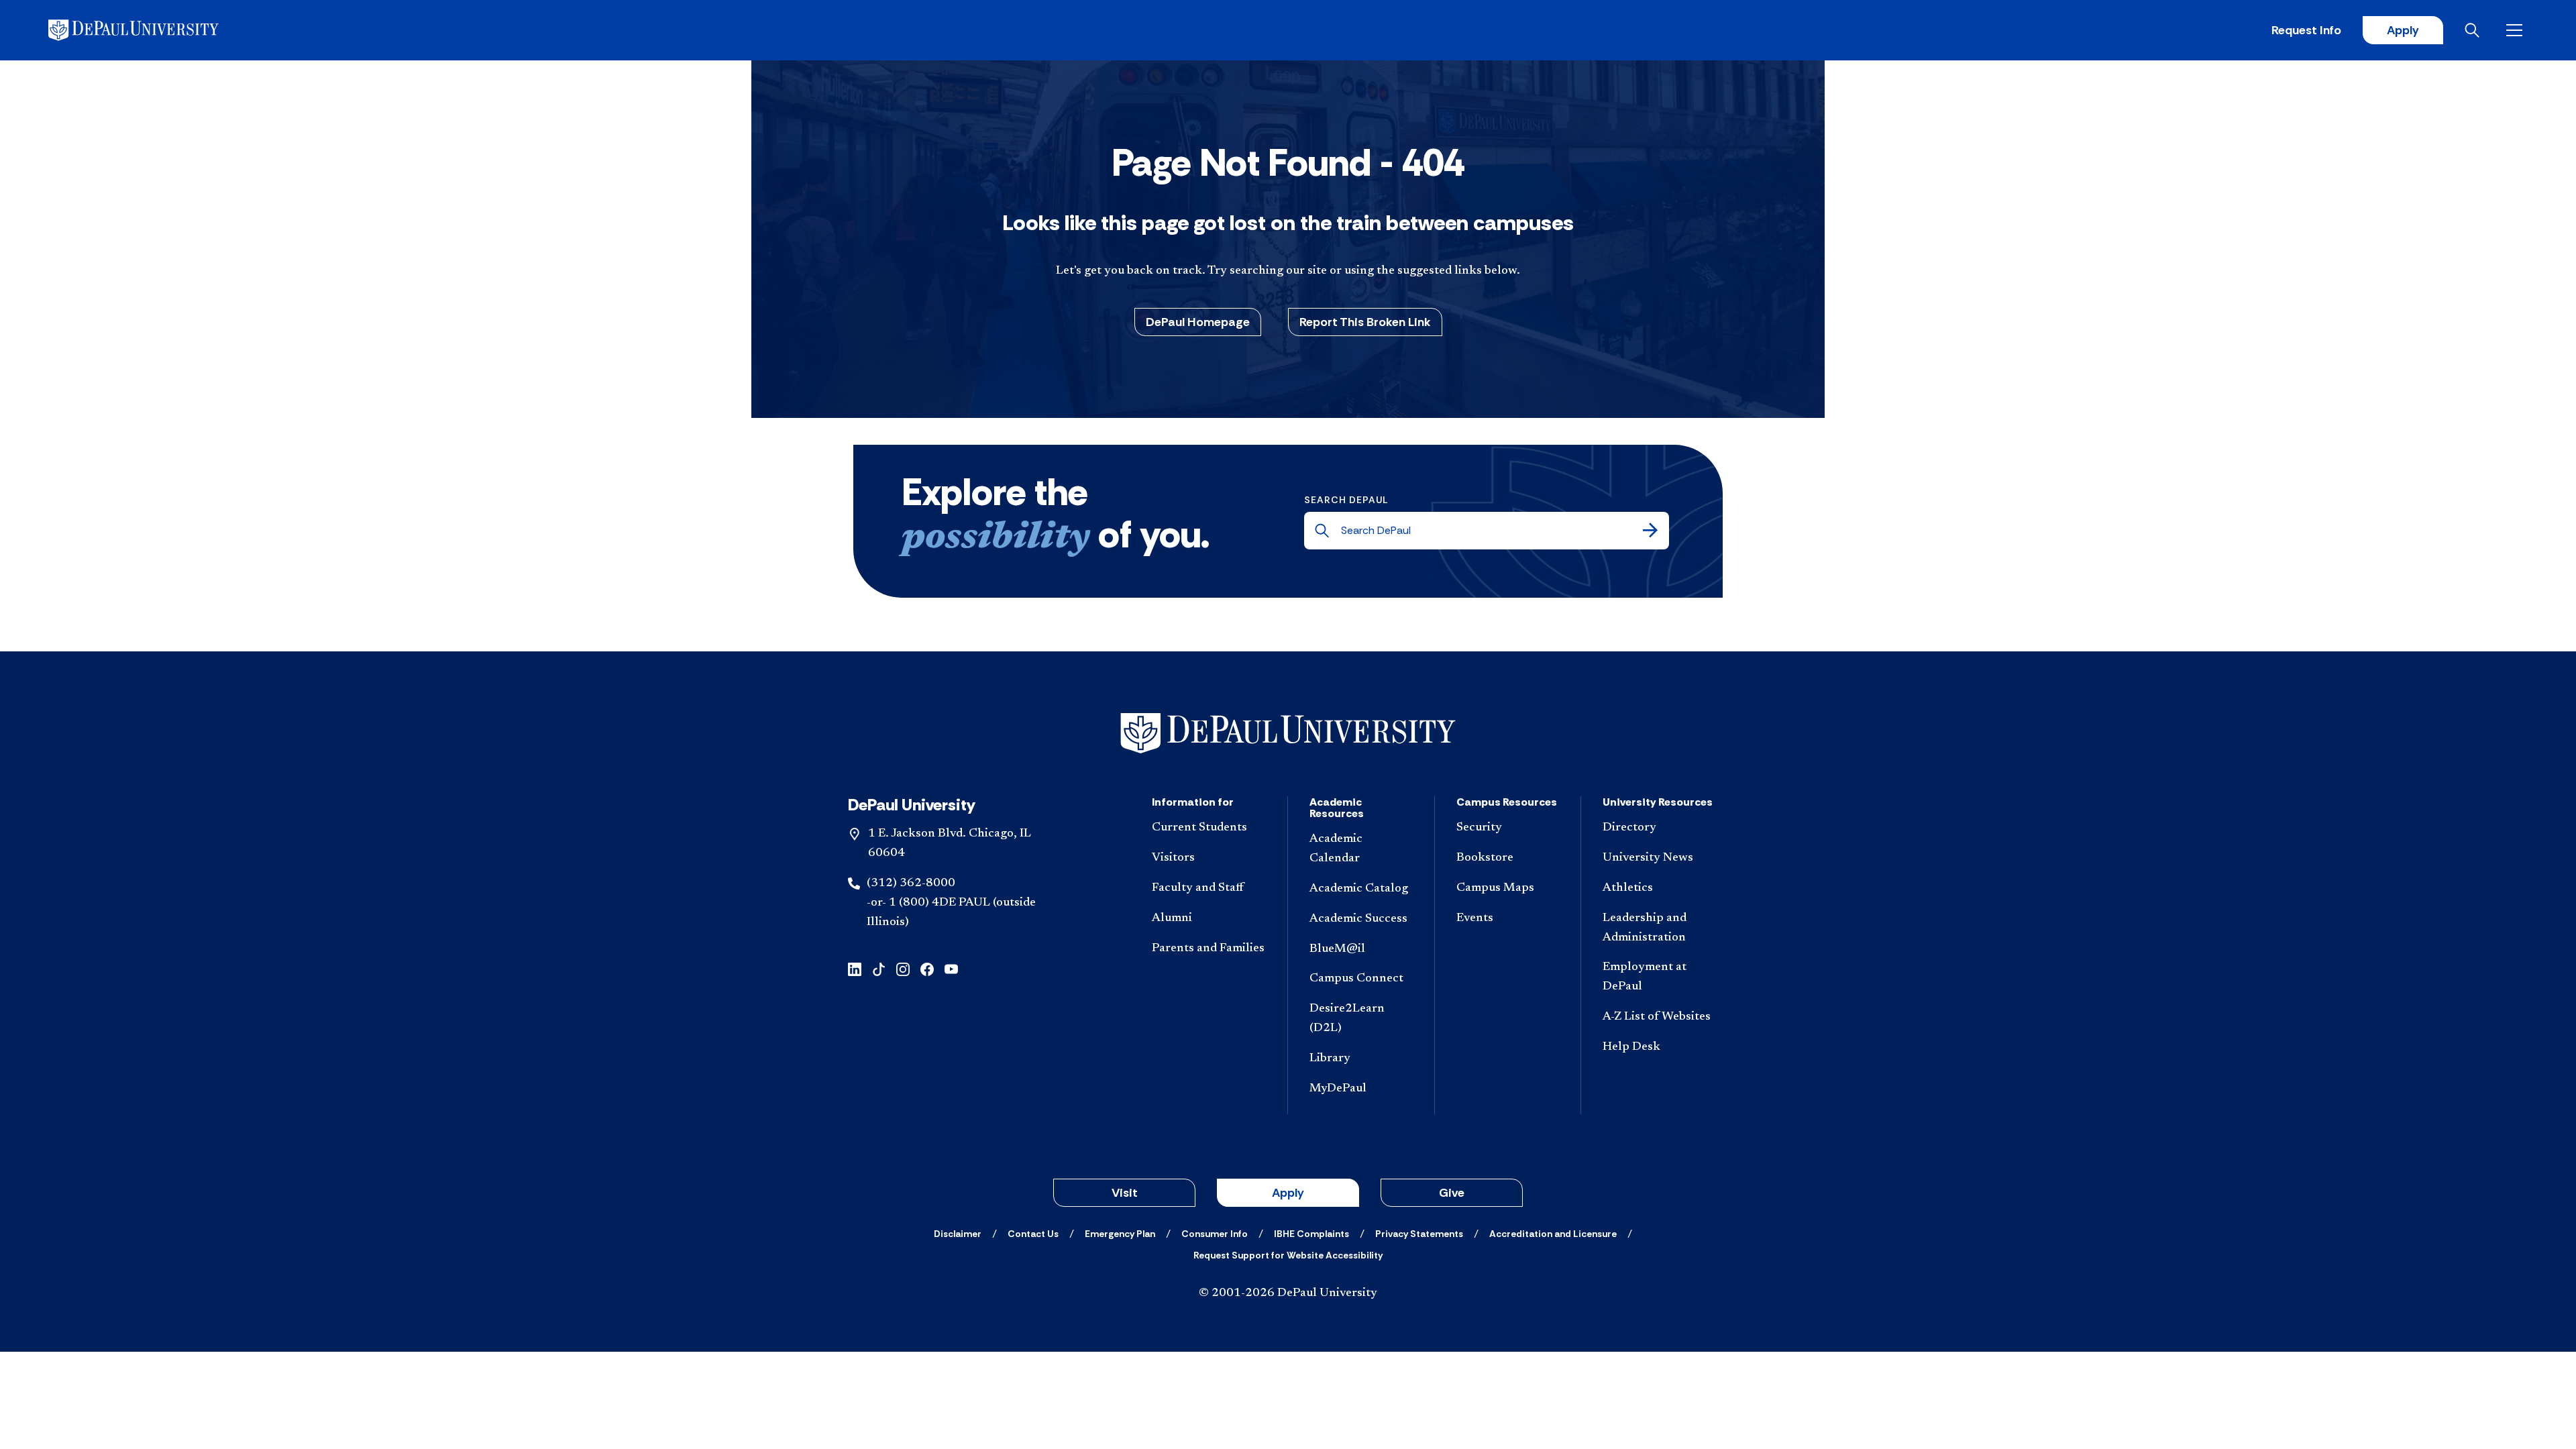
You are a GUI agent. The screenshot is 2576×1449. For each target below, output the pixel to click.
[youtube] (951, 968)
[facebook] (927, 968)
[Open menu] (2517, 30)
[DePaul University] (153, 30)
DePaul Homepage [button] (1198, 322)
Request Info (2306, 30)
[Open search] (2475, 30)
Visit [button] (1125, 1193)
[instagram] (903, 968)
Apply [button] (1288, 1193)
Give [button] (1452, 1193)
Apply (2403, 30)
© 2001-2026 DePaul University (1288, 1293)
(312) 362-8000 (911, 883)
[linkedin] (855, 968)
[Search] (1650, 531)
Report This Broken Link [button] (1365, 322)
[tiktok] (879, 968)
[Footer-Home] (1288, 734)
